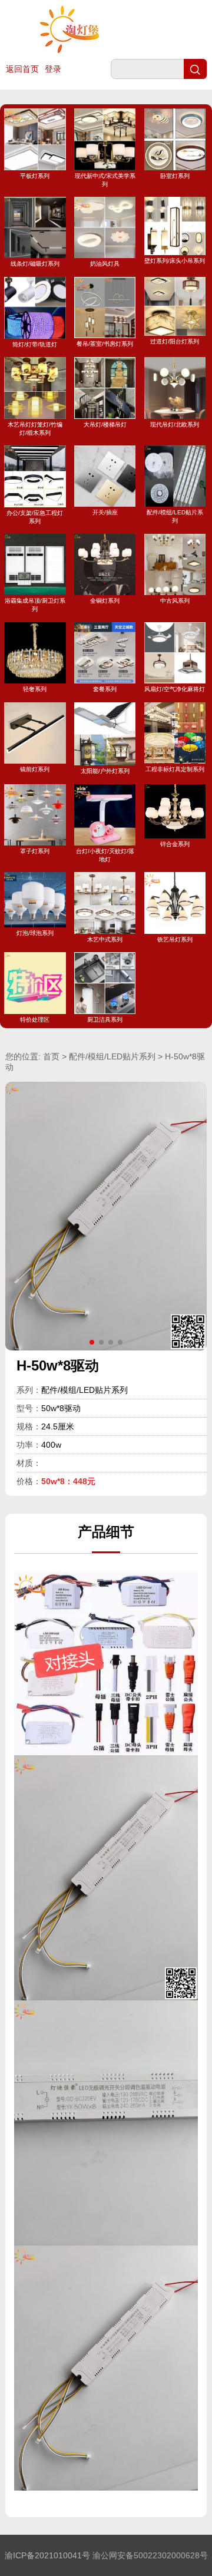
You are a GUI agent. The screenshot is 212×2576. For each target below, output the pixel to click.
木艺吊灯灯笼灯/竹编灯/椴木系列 (35, 428)
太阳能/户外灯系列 (105, 771)
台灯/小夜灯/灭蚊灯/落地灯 (105, 855)
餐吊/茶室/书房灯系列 (105, 344)
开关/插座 (105, 512)
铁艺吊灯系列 (175, 939)
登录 (53, 69)
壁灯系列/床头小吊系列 (175, 261)
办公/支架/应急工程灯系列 (35, 517)
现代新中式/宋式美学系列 (105, 180)
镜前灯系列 (35, 769)
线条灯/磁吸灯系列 (35, 264)
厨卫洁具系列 (105, 1019)
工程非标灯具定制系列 (175, 769)
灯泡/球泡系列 (35, 933)
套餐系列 (105, 689)
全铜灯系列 (105, 601)
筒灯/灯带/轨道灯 (35, 344)
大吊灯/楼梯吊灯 (105, 424)
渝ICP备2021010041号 (47, 2555)
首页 (51, 1056)
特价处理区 (35, 1019)
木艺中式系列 (105, 939)
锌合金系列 (175, 844)
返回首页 (22, 69)
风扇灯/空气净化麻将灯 (175, 689)
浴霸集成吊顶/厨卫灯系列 (35, 605)
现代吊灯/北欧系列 (175, 424)
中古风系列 (175, 601)
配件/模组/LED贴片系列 (175, 516)
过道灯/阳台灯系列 (175, 341)
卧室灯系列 (175, 176)
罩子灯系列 (35, 851)
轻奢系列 (35, 689)
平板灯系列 (35, 176)
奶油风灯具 (105, 264)
